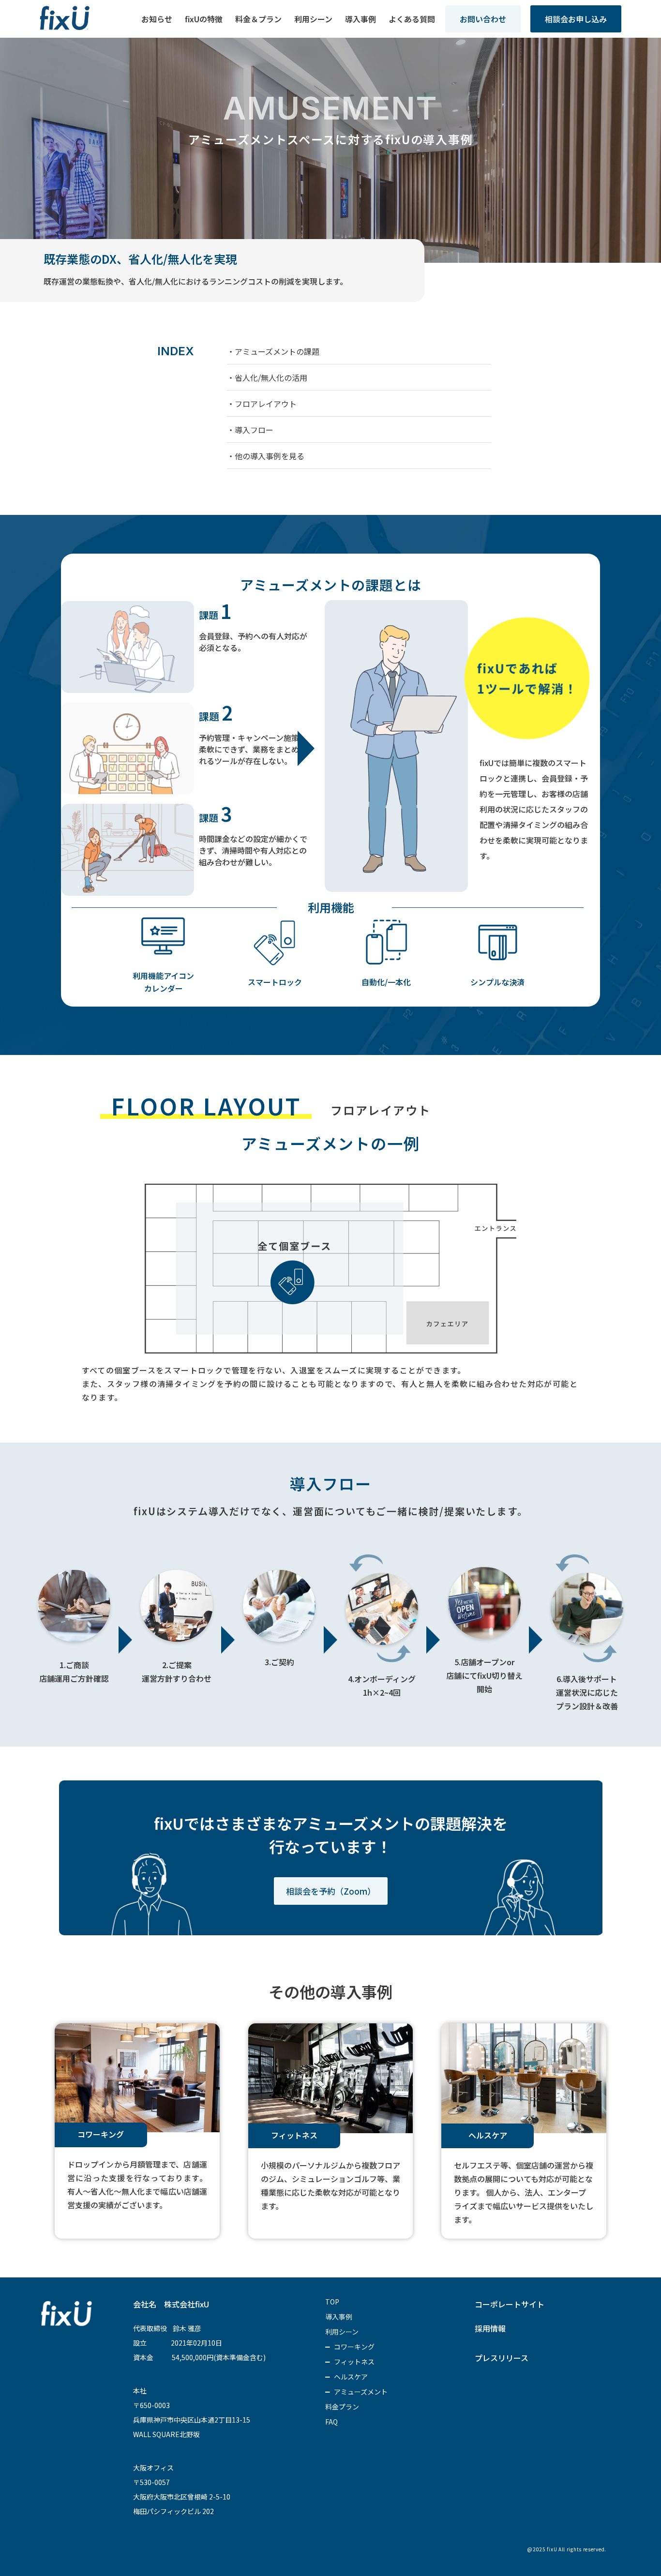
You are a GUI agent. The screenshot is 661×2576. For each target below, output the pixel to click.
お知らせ (157, 19)
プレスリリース (502, 2358)
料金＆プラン (258, 19)
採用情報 (490, 2328)
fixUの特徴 (204, 19)
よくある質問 (412, 19)
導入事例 (361, 19)
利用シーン (313, 19)
